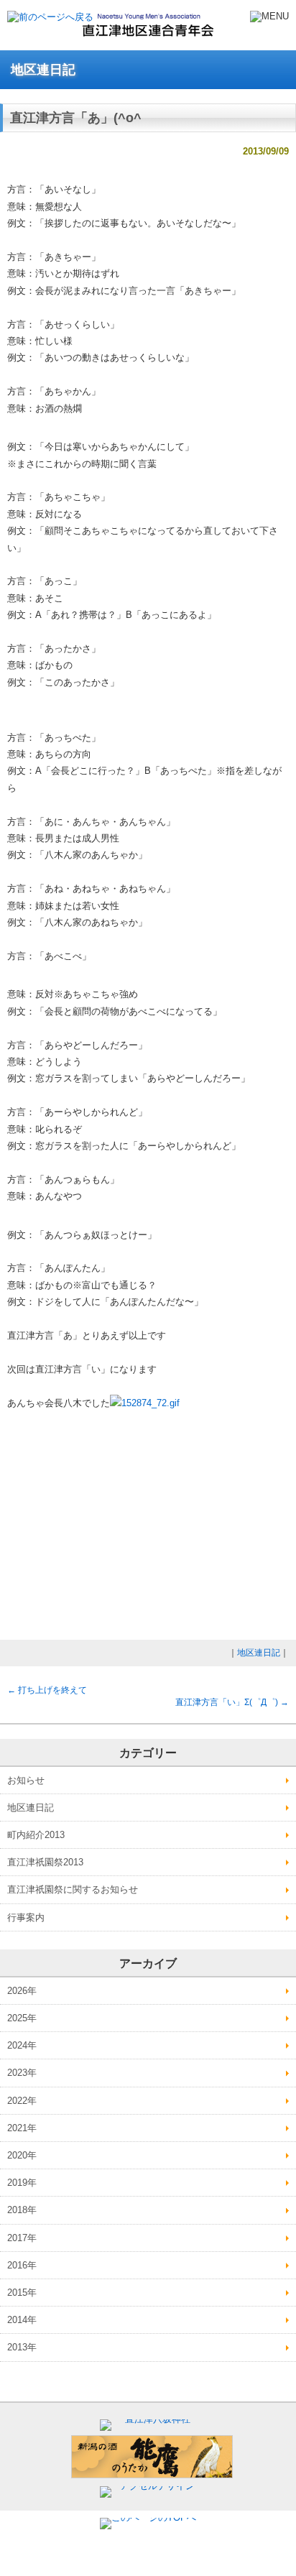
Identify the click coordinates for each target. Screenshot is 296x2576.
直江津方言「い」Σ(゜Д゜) (232, 1702)
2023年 (22, 2073)
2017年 (22, 2238)
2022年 (22, 2101)
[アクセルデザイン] (152, 2486)
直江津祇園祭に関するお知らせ (73, 1889)
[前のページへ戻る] (50, 17)
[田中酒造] (152, 2475)
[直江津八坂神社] (152, 2419)
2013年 (22, 2347)
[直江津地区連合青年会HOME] (148, 33)
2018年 (22, 2210)
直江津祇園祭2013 (45, 1862)
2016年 (22, 2265)
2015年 (22, 2293)
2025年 (22, 2018)
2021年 (22, 2128)
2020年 (22, 2155)
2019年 (22, 2183)
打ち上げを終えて (47, 1690)
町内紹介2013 (36, 1835)
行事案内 (26, 1917)
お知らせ (26, 1780)
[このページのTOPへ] (148, 2517)
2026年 (22, 1991)
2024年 (22, 2045)
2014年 (22, 2320)
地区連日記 (259, 1653)
